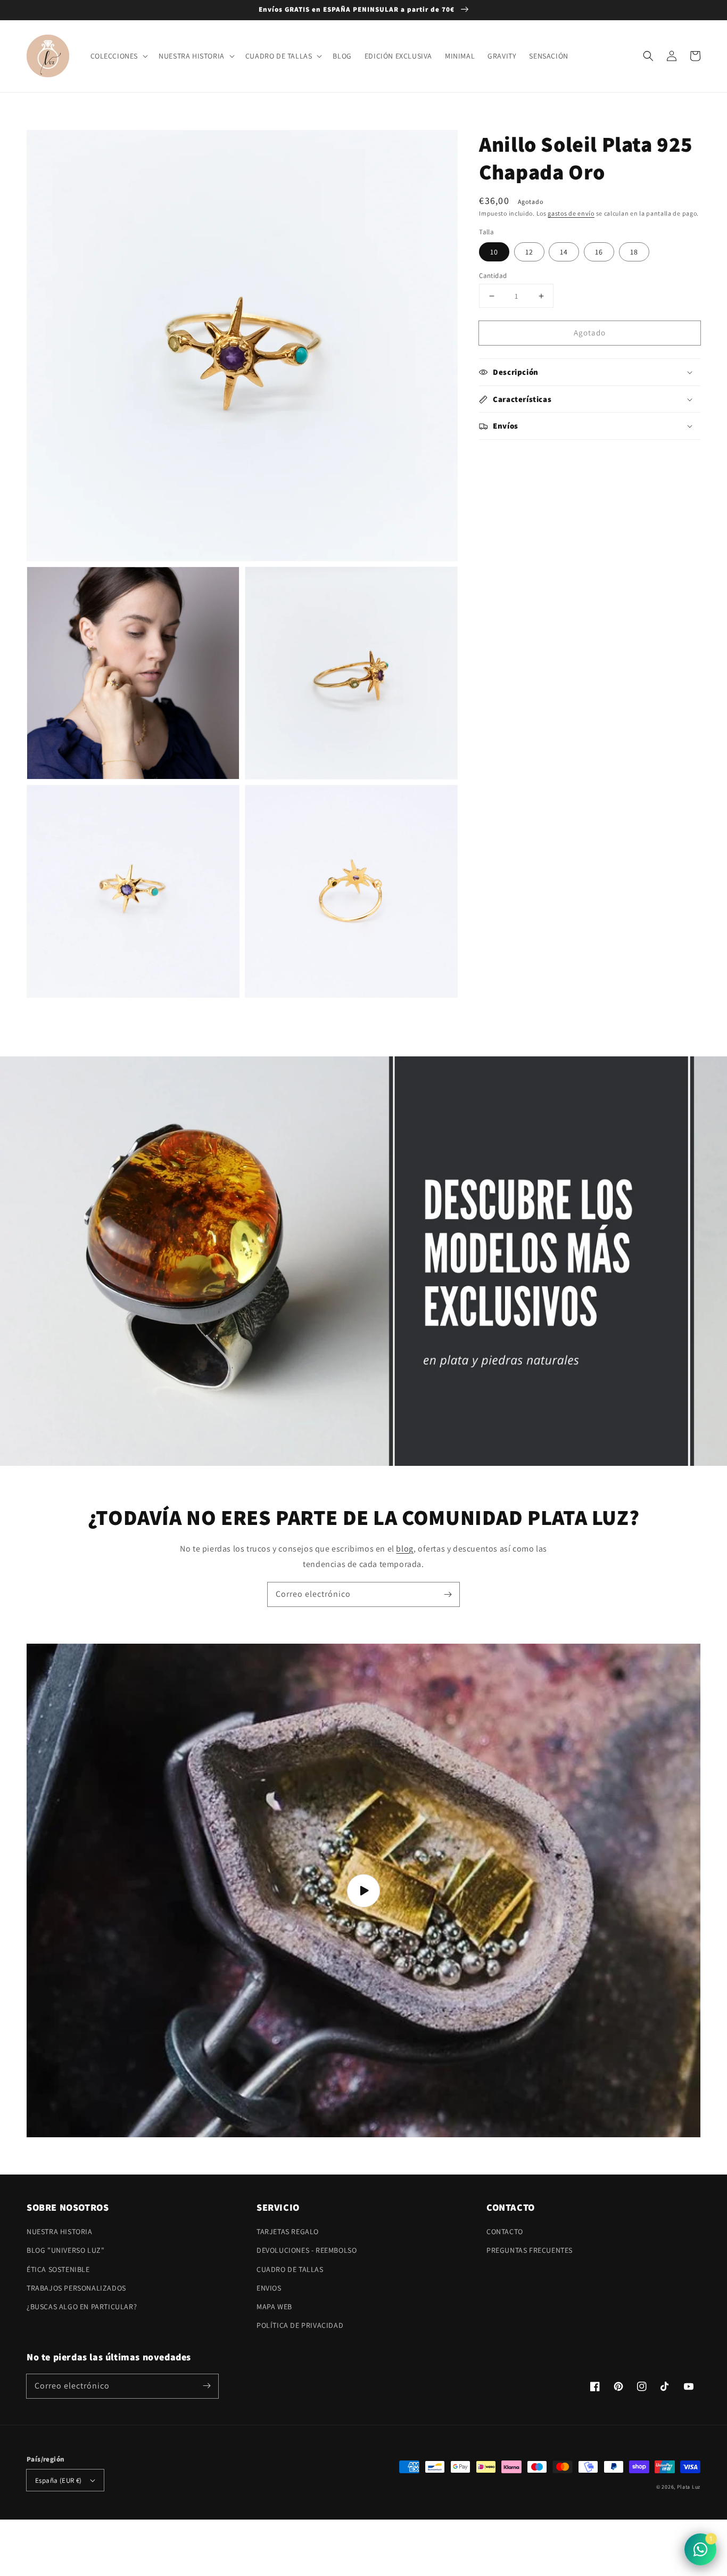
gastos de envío (571, 213)
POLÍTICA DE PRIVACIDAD (300, 2325)
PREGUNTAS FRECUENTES (530, 2250)
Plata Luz (689, 2487)
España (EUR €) (59, 2480)
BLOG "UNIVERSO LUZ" (65, 2250)
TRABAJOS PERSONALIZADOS (76, 2288)
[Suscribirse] (448, 1594)
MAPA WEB (274, 2307)
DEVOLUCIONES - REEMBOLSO (307, 2250)
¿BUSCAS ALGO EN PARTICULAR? (82, 2307)
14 (564, 252)
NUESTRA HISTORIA (60, 2232)
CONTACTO (505, 2232)
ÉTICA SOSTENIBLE (58, 2269)
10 (494, 252)
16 (599, 252)
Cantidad (493, 276)
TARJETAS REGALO (288, 2232)
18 (634, 252)
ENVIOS (269, 2288)
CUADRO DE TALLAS (290, 2269)
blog (404, 1549)
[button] (648, 56)
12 (529, 252)
